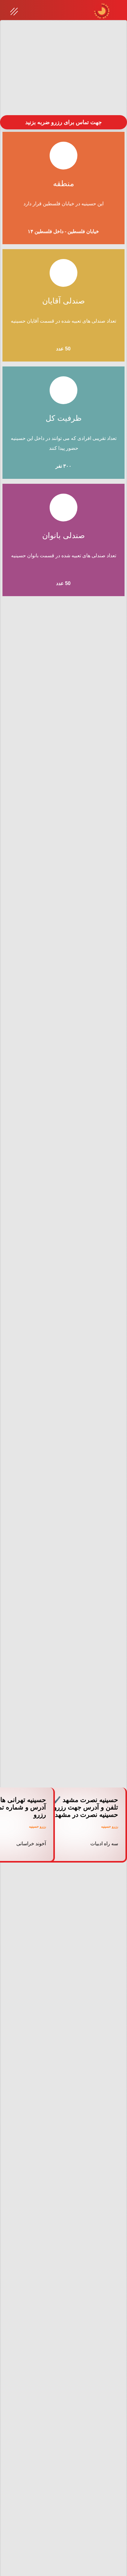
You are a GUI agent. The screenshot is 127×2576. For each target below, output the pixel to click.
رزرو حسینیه (110, 1827)
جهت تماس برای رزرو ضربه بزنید (63, 122)
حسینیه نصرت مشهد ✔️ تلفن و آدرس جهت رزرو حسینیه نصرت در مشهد (85, 1807)
